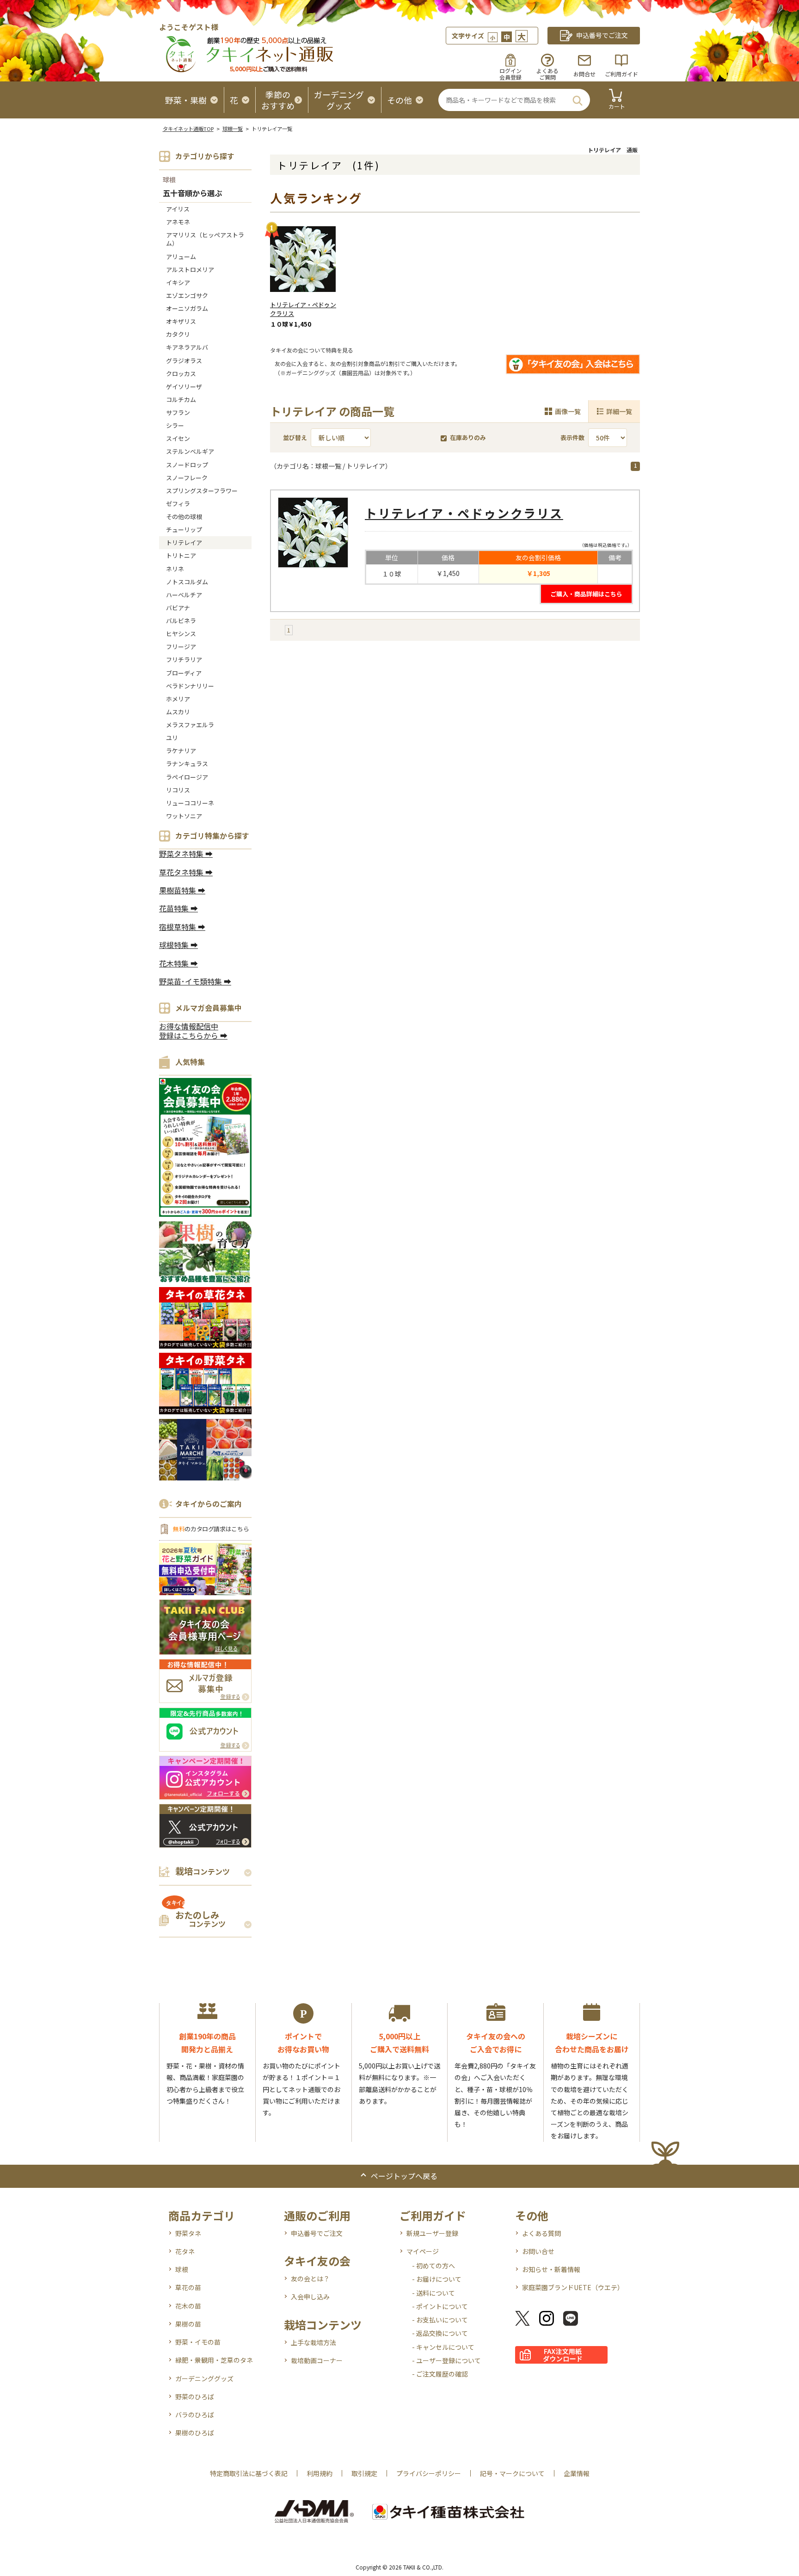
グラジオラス (184, 361)
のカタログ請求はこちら (211, 1529)
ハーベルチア (184, 595)
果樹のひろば (195, 2433)
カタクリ (178, 334)
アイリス (178, 209)
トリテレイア (184, 542)
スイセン (178, 438)
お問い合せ (538, 2251)
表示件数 (572, 437)
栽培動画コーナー (317, 2360)
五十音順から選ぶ (192, 194)
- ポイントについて (440, 2306)
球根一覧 (233, 129)
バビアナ (178, 608)
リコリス (178, 790)
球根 (169, 180)
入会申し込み (310, 2297)
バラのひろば (195, 2415)
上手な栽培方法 (313, 2342)
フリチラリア (184, 659)
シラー (175, 425)
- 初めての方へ (433, 2266)
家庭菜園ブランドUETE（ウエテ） (573, 2287)
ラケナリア (181, 751)
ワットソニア (184, 816)
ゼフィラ (178, 504)
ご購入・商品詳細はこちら (586, 594)
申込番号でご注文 (317, 2233)
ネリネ (175, 569)
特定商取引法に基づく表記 (249, 2473)
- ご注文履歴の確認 (440, 2374)
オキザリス (181, 321)
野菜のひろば (195, 2396)
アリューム (181, 257)
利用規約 (320, 2473)
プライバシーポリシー (429, 2473)
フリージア (181, 647)
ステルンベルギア (190, 451)
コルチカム (181, 399)
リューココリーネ (190, 803)
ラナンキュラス (187, 764)
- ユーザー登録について (446, 2360)
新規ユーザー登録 (432, 2233)
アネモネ (178, 222)
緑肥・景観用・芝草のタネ (214, 2360)
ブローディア (184, 673)
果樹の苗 (188, 2324)
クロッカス (181, 374)
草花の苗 (188, 2287)
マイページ (423, 2251)
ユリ (172, 738)
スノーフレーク (187, 478)
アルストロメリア (190, 269)
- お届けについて (437, 2279)
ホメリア (178, 699)
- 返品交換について (440, 2333)
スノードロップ (187, 465)
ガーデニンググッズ (204, 2378)
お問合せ (584, 74)
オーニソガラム (187, 308)
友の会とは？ (310, 2279)
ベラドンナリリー (190, 686)
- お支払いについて (440, 2320)
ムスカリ (178, 712)
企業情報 (577, 2473)
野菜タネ (188, 2233)
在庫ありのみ (468, 437)
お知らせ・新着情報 (551, 2269)
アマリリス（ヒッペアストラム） (205, 239)
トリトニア (181, 555)
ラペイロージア (187, 777)
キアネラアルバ (187, 347)
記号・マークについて (512, 2473)
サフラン (178, 412)
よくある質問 (541, 2233)
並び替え (295, 437)
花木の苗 (188, 2306)
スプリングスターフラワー (202, 491)
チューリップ (184, 529)
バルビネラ (181, 621)
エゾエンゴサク (187, 295)
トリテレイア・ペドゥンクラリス (303, 309)
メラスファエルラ (190, 725)
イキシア (178, 282)
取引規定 (364, 2473)
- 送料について (433, 2293)
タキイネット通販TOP (188, 129)
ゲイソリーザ (184, 387)
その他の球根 (184, 517)
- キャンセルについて (443, 2347)
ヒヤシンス (181, 634)
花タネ (185, 2251)
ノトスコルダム (187, 582)
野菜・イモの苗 (198, 2342)
